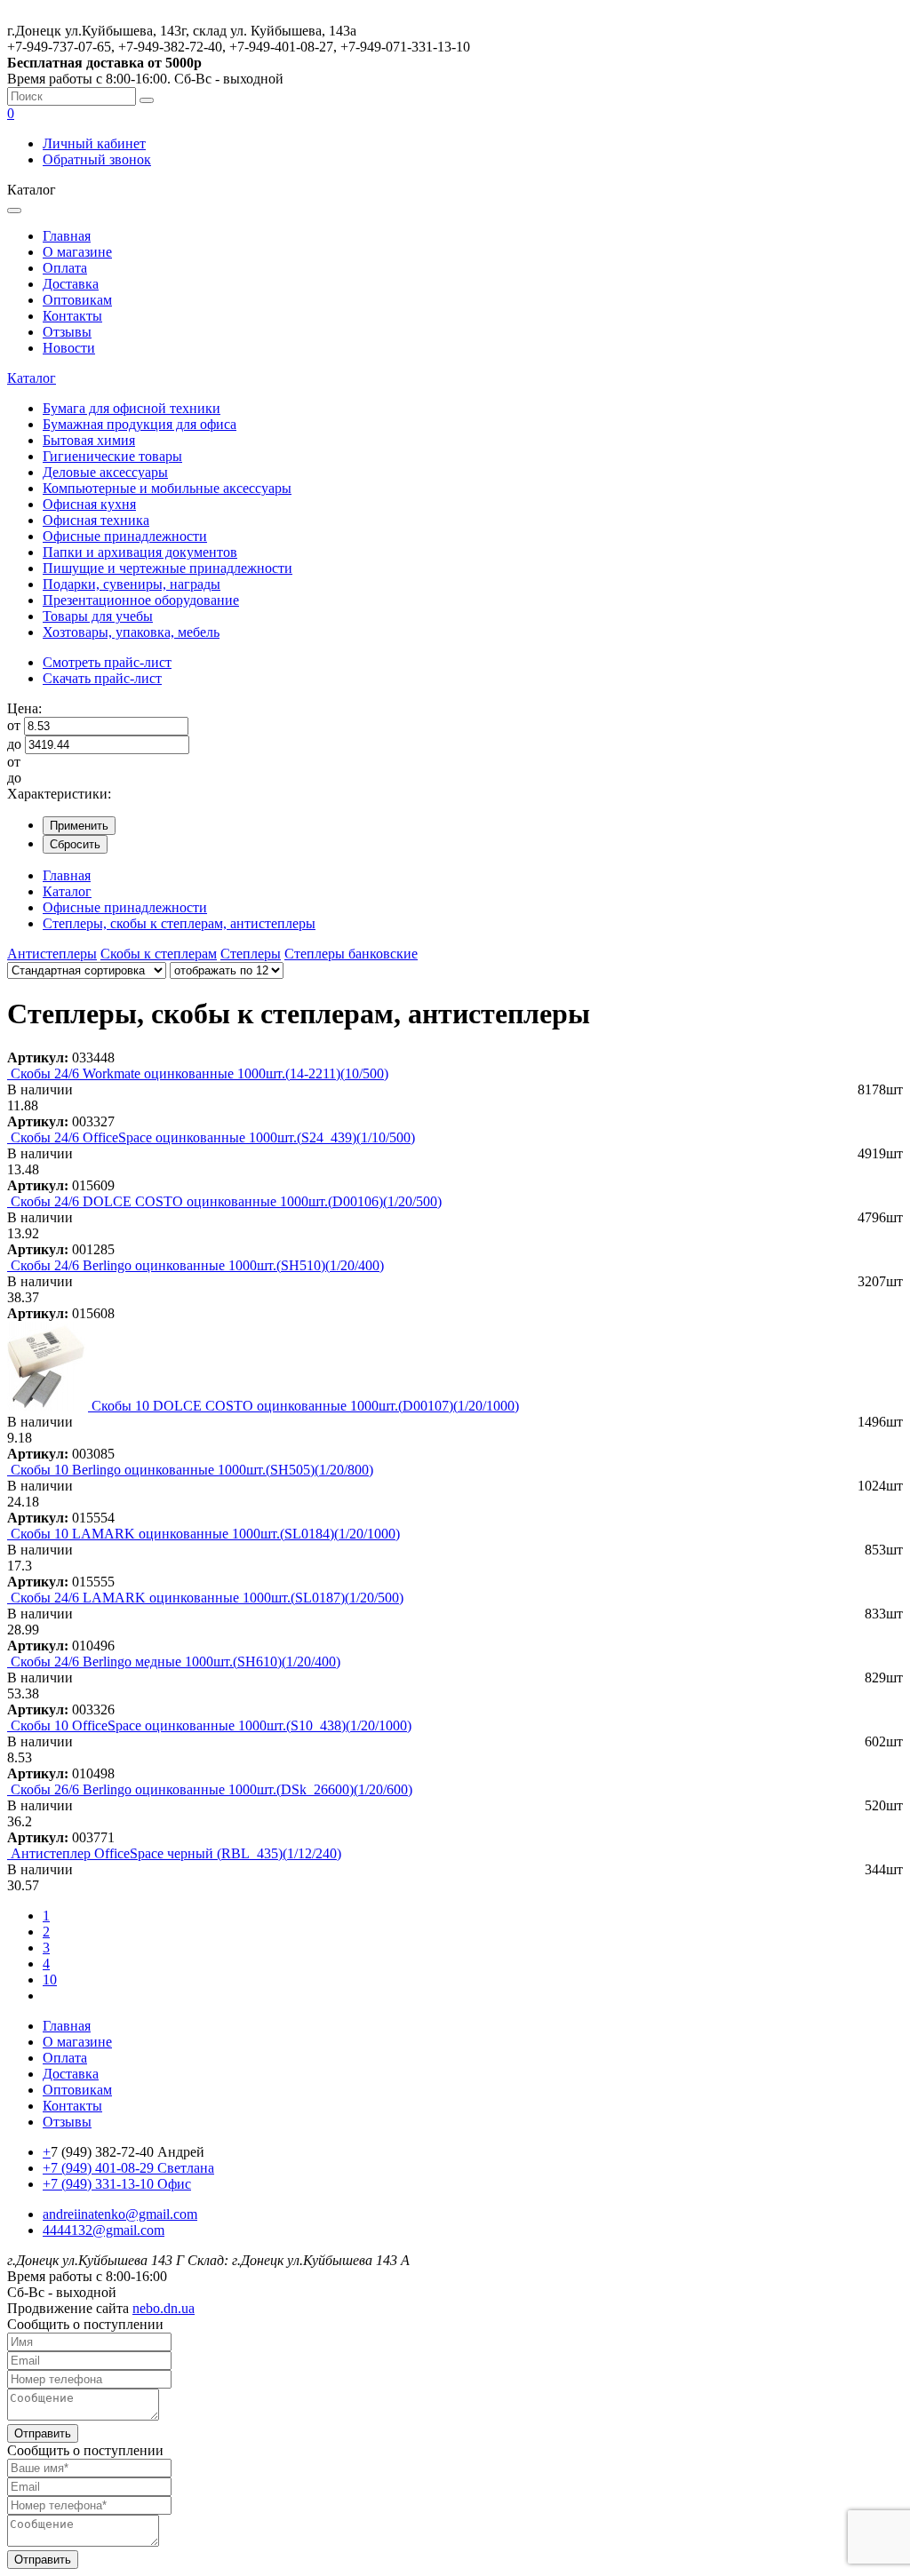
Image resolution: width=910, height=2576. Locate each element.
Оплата (65, 268)
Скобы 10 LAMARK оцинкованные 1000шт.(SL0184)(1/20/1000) (205, 1534)
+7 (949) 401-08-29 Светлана (128, 2168)
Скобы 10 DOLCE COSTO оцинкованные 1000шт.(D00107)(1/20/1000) (305, 1406)
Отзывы (67, 332)
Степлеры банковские (351, 954)
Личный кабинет (94, 143)
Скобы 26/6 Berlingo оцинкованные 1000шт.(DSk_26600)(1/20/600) (212, 1789)
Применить (79, 826)
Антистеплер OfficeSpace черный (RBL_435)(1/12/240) (176, 1853)
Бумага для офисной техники (132, 408)
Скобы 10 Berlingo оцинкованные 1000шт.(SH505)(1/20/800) (192, 1470)
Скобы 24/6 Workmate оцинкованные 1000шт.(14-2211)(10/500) (200, 1073)
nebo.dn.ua (164, 2308)
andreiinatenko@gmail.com (120, 2214)
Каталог (32, 378)
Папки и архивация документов (140, 552)
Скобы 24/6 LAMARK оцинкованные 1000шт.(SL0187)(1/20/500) (207, 1598)
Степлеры (251, 954)
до (14, 744)
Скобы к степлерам (159, 954)
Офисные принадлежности (125, 536)
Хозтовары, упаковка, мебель (131, 632)
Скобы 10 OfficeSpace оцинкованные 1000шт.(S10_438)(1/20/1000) (211, 1725)
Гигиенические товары (112, 456)
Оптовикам (77, 300)
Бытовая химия (89, 440)
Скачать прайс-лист (102, 678)
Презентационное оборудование (141, 600)
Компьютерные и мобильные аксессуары (167, 488)
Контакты (72, 316)
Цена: (24, 708)
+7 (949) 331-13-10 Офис (117, 2184)
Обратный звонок (97, 159)
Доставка (71, 284)
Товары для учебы (98, 616)
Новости (69, 348)
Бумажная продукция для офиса (140, 424)
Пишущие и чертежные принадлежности (168, 568)
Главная (67, 236)
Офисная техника (96, 520)
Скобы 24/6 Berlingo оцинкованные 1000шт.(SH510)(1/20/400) (197, 1265)
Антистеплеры (52, 954)
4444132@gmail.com (104, 2230)
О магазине (77, 252)
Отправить (43, 2433)
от (14, 725)
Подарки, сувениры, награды (132, 584)
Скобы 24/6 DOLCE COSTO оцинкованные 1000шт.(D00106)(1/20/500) (226, 1201)
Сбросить (75, 844)
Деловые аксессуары (105, 472)
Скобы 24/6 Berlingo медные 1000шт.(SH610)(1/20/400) (176, 1662)
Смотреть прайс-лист (107, 662)
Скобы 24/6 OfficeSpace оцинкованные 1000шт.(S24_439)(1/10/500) (213, 1137)
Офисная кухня (89, 504)
